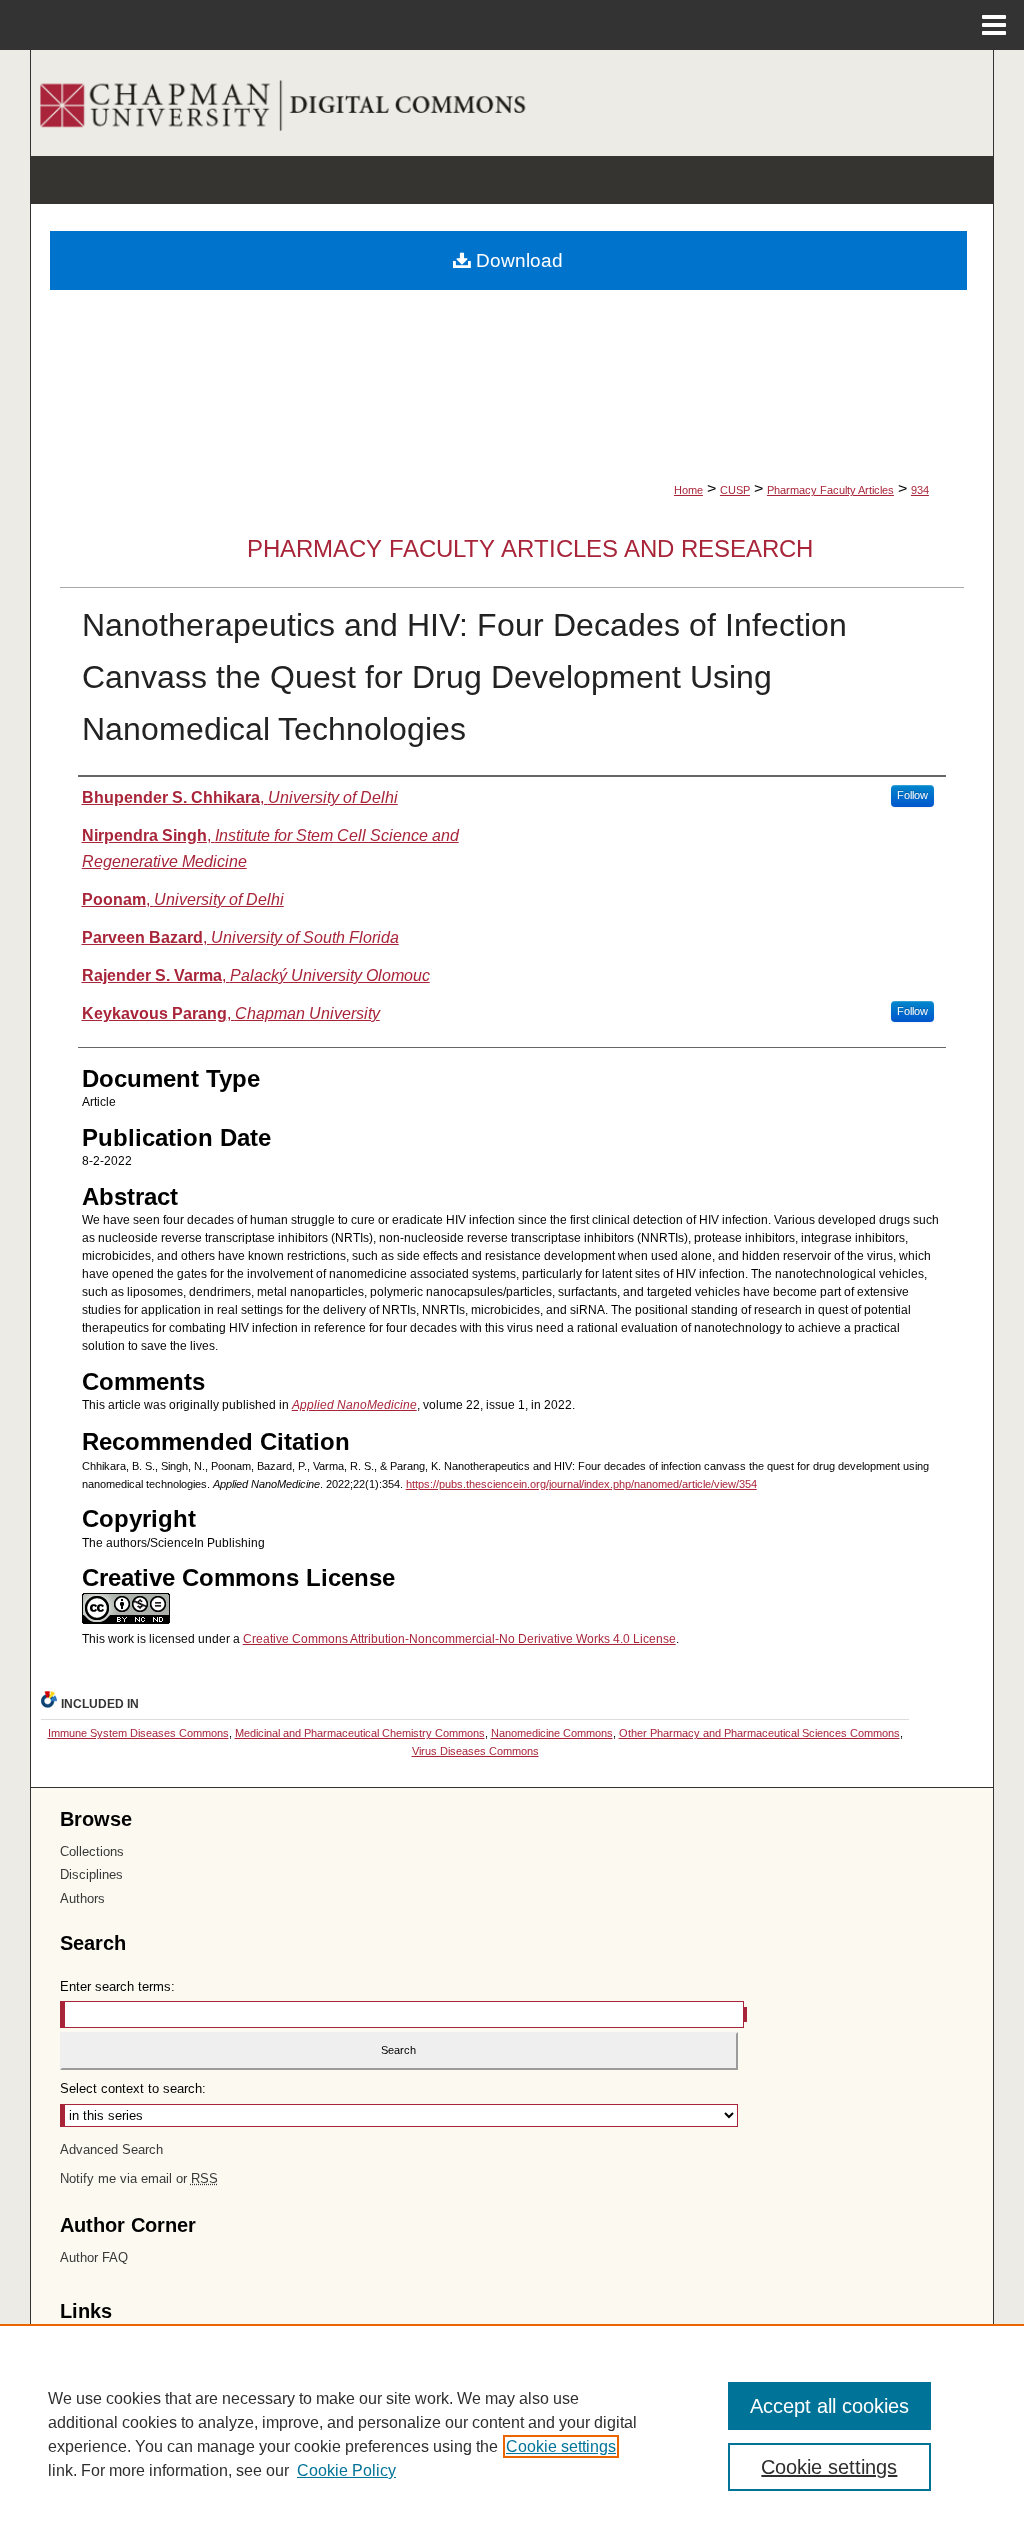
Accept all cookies (829, 2406)
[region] (512, 2434)
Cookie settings (561, 2446)
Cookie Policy (346, 2470)
